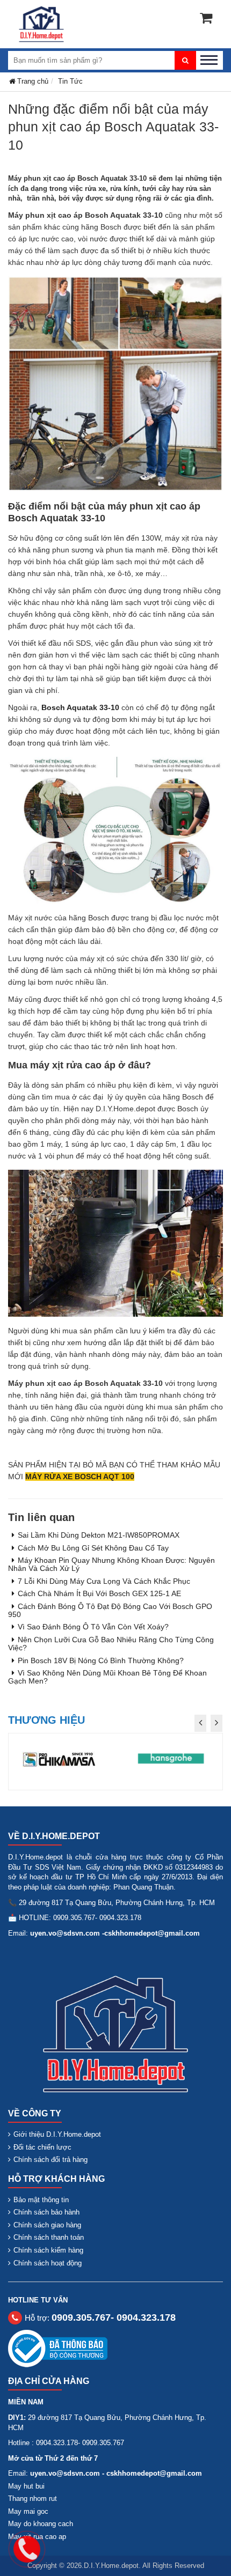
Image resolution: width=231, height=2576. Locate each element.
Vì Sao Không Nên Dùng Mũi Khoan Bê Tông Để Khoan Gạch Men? (107, 1677)
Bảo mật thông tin (41, 2200)
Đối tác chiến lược (42, 2147)
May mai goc (28, 2511)
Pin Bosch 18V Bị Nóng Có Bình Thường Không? (101, 1660)
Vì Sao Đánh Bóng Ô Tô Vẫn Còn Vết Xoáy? (93, 1627)
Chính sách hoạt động (48, 2263)
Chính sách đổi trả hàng (50, 2160)
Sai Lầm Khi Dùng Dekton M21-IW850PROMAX (99, 1535)
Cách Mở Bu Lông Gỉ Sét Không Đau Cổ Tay (93, 1548)
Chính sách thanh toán (49, 2237)
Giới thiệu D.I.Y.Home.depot (57, 2134)
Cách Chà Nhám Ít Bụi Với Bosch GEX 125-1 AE (99, 1593)
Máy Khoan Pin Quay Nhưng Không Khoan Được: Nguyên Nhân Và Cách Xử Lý (111, 1564)
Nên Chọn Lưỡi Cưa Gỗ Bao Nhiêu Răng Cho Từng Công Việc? (111, 1644)
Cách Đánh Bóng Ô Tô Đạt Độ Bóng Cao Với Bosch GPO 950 (110, 1610)
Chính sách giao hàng (47, 2225)
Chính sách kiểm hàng (48, 2250)
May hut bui (26, 2486)
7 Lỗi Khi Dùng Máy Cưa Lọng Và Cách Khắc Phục (104, 1581)
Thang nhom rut (33, 2499)
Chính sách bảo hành (46, 2212)
